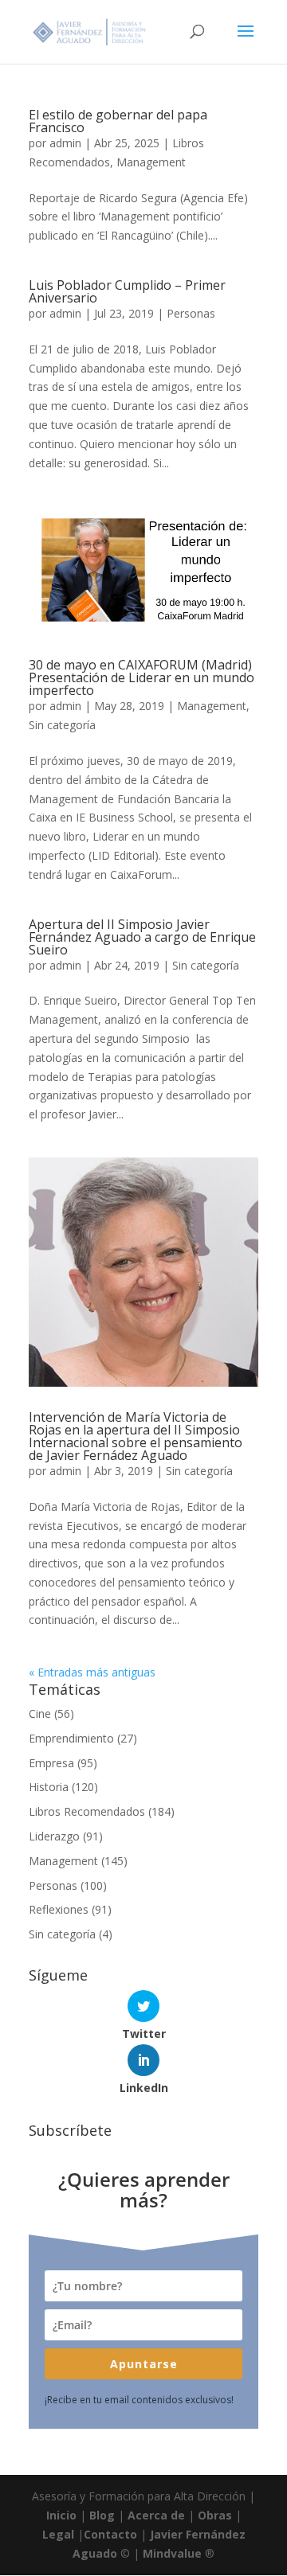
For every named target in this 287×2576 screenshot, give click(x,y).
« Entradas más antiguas (92, 1672)
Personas (191, 313)
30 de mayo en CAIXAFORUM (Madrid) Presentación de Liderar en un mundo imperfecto (142, 677)
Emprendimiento (71, 1738)
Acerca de (156, 2515)
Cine (40, 1713)
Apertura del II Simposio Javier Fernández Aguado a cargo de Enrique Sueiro (142, 937)
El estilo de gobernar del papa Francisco (118, 121)
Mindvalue (172, 2553)
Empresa (51, 1763)
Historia (49, 1787)
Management (151, 162)
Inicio (61, 2515)
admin (65, 143)
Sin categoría (62, 725)
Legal (58, 2534)
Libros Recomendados (87, 1811)
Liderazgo (54, 1836)
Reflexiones (59, 1909)
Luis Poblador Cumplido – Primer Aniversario (127, 291)
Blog (102, 2515)
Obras (215, 2515)
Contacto (110, 2534)
